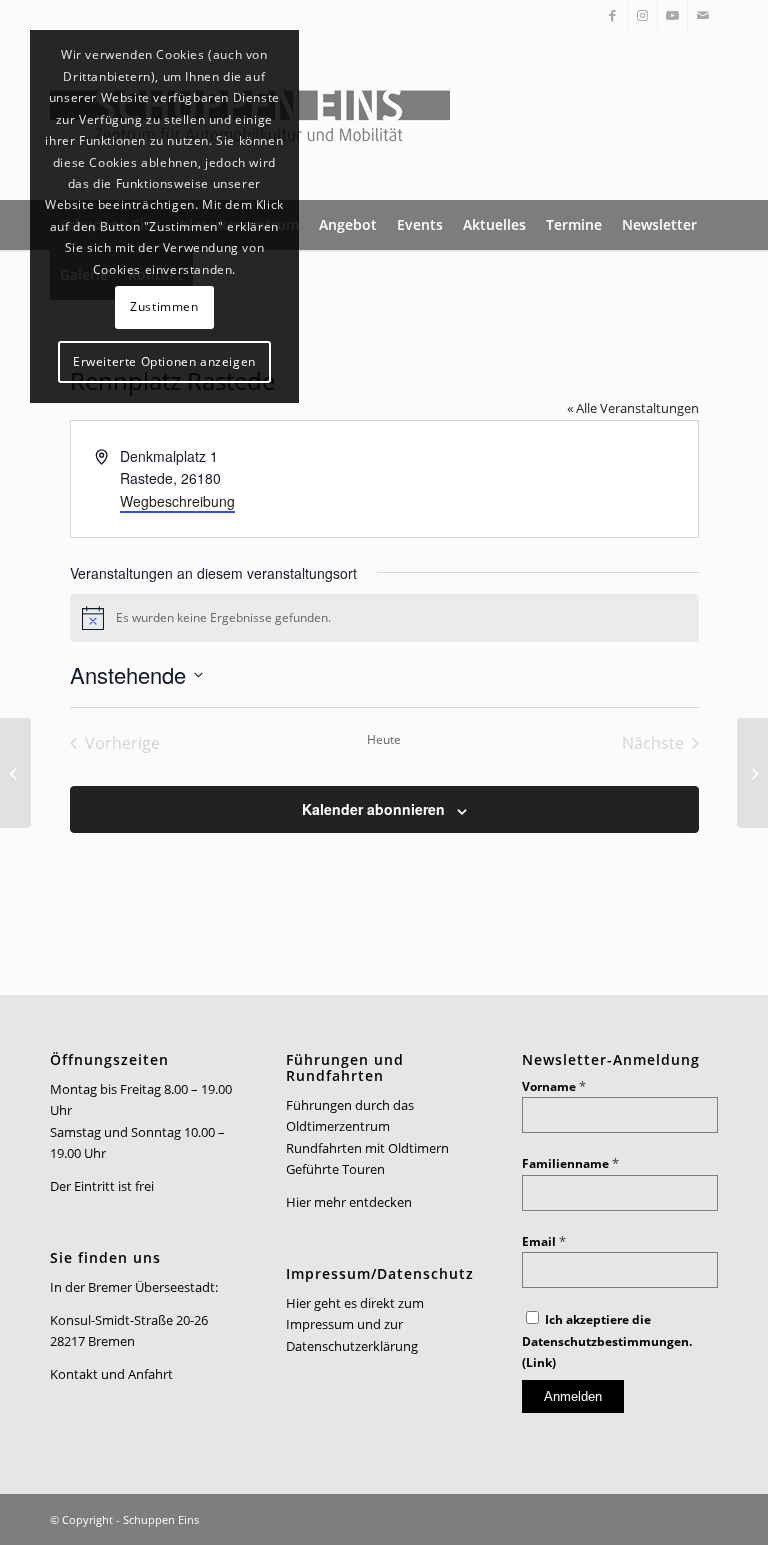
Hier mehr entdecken (349, 1202)
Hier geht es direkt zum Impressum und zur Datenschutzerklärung (355, 1324)
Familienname (570, 1163)
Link (539, 1362)
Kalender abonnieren (373, 809)
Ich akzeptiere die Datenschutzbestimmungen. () (607, 1341)
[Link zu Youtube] (672, 15)
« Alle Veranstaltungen (633, 408)
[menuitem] (348, 225)
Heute (384, 740)
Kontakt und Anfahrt (111, 1374)
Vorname (554, 1086)
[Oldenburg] (15, 773)
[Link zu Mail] (703, 15)
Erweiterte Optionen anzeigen (164, 361)
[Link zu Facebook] (612, 15)
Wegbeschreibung (177, 501)
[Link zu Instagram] (642, 15)
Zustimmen (164, 306)
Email (544, 1241)
